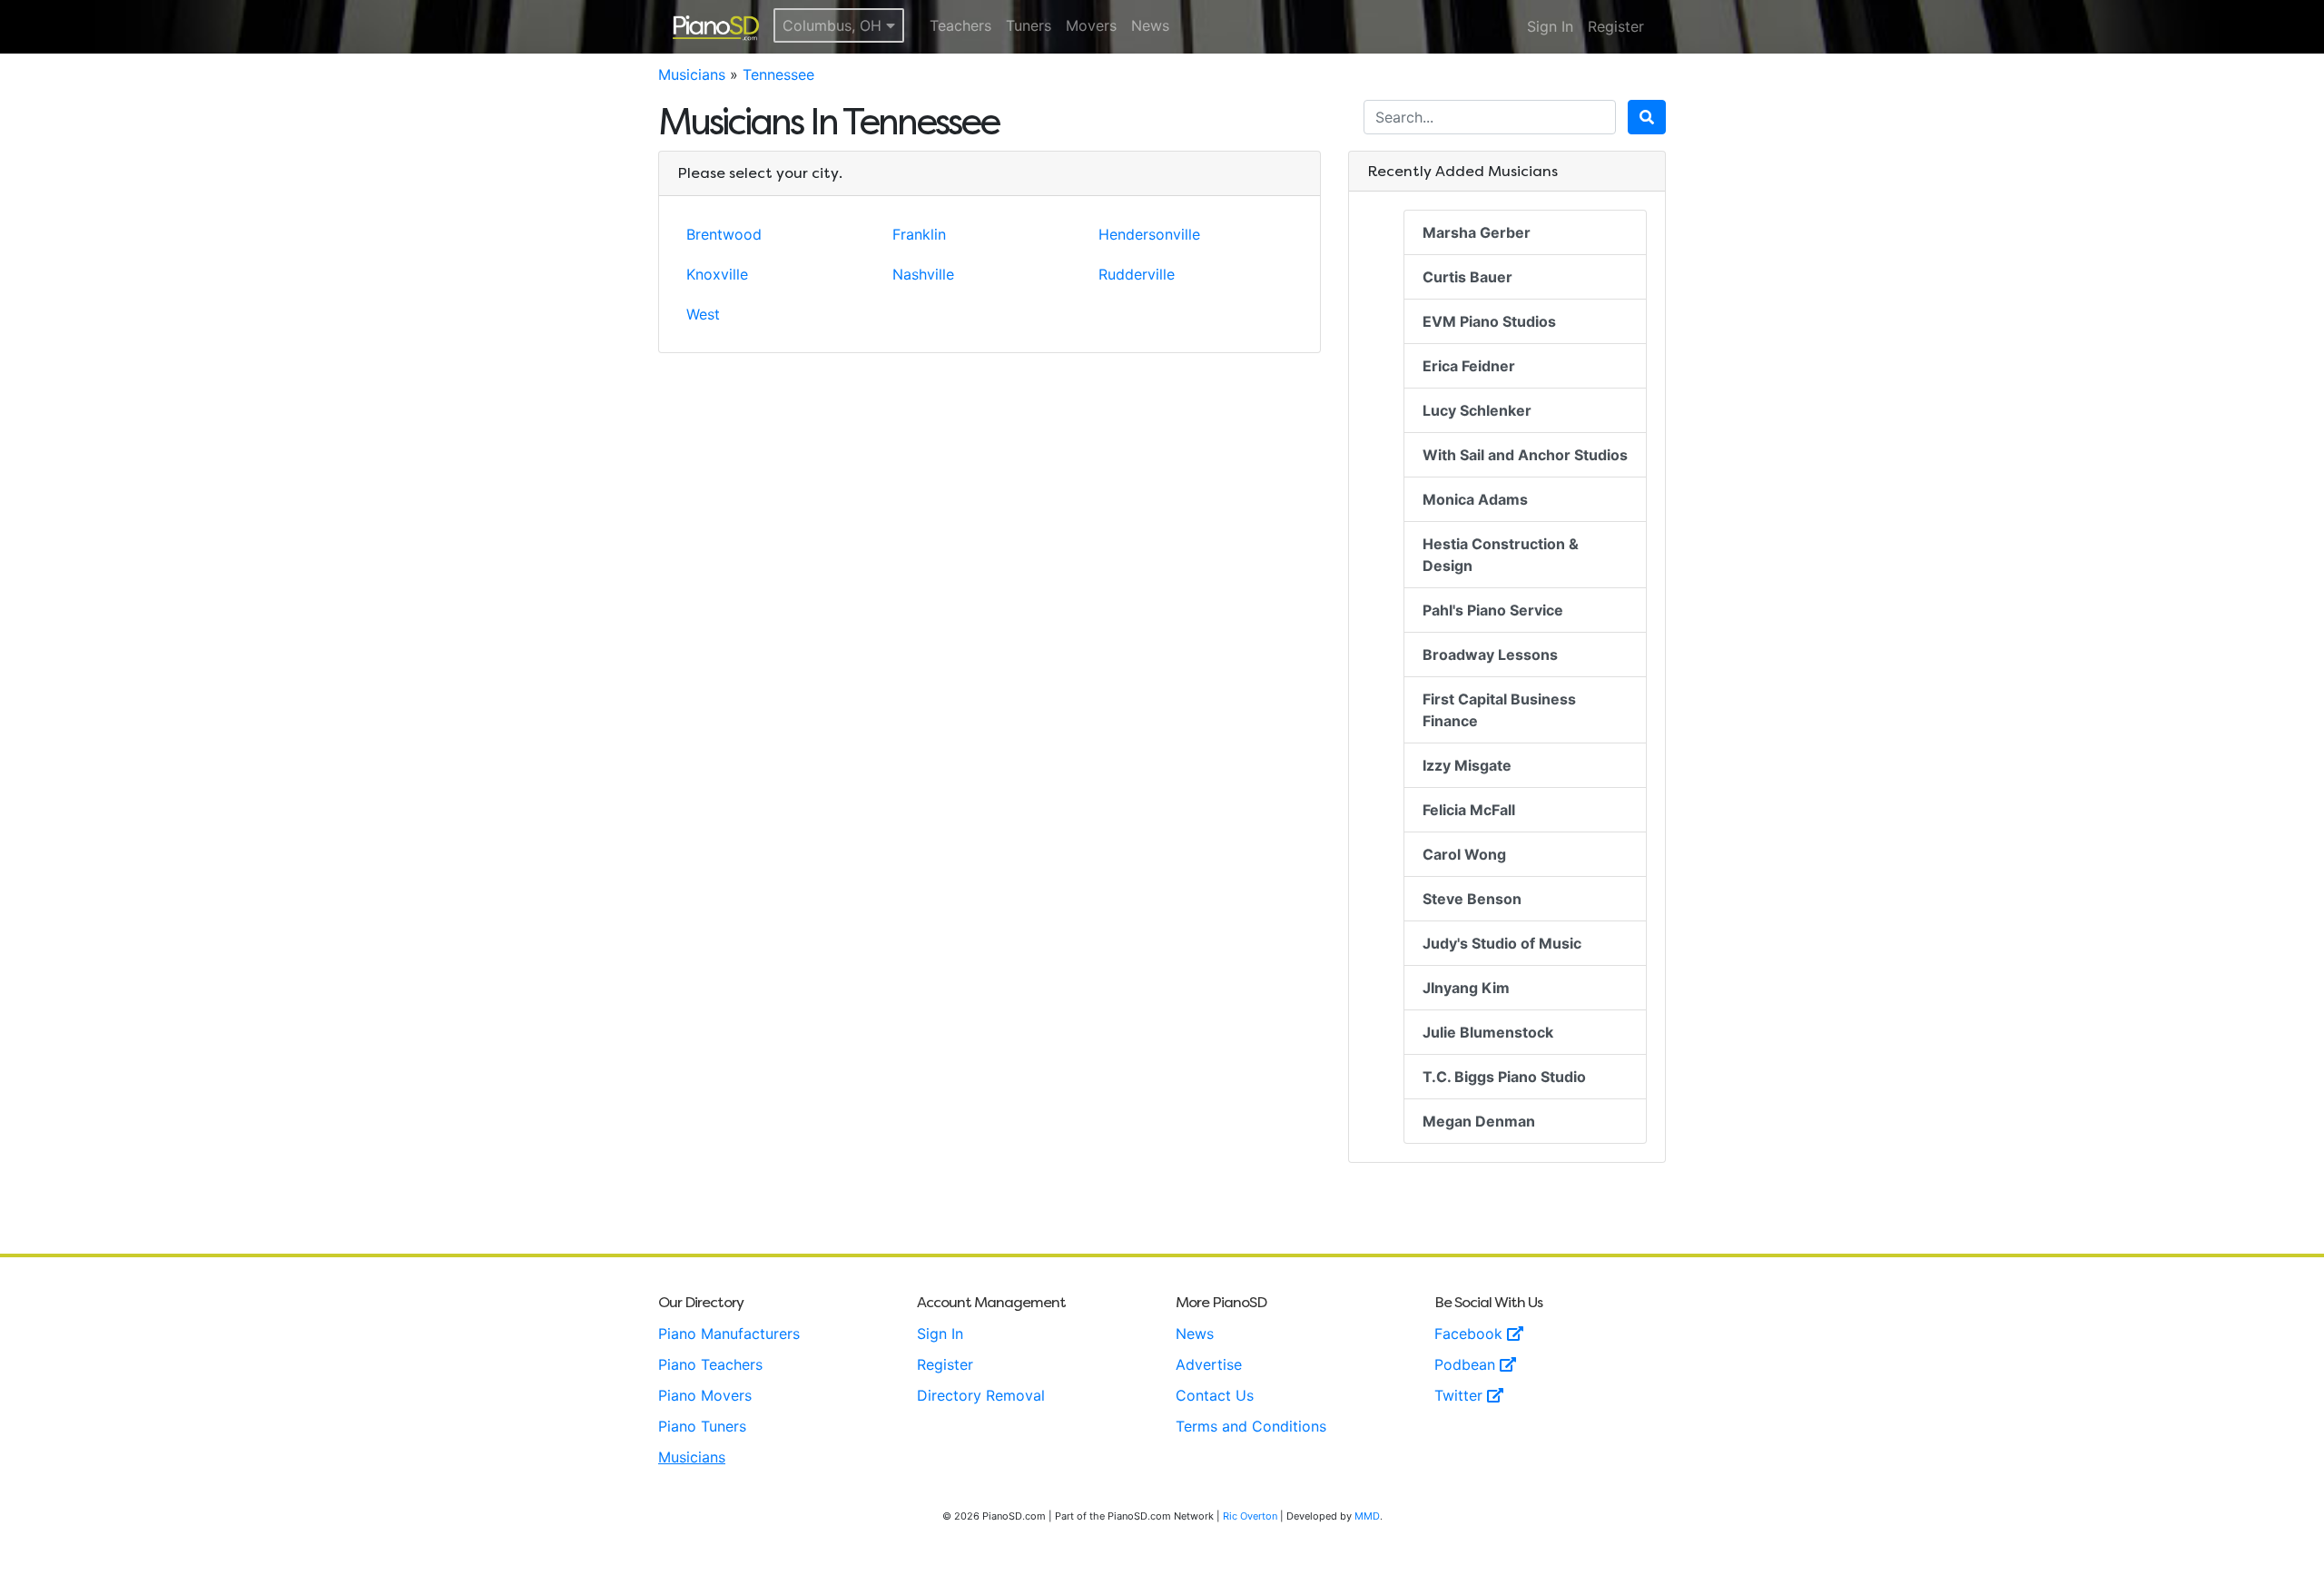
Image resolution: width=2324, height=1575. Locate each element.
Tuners (1029, 25)
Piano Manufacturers (729, 1334)
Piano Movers (705, 1395)
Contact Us (1215, 1395)
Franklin (919, 234)
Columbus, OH (834, 25)
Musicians (692, 74)
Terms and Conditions (1251, 1426)
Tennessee (778, 74)
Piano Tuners (702, 1426)
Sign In (1550, 26)
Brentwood (724, 234)
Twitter (1461, 1395)
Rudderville (1137, 274)
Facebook (1471, 1334)
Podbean (1467, 1364)
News (1150, 25)
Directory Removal (981, 1395)
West (703, 314)
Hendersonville (1149, 234)
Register (1616, 26)
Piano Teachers (710, 1364)
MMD (1367, 1516)
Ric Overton (1250, 1516)
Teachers (960, 25)
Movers (1091, 25)
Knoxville (717, 274)
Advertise (1209, 1364)
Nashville (923, 274)
